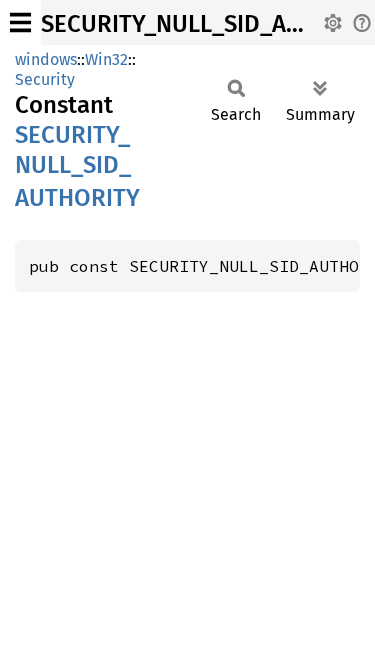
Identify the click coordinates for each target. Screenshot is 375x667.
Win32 (106, 59)
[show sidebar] (20, 22)
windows (46, 59)
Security (45, 79)
